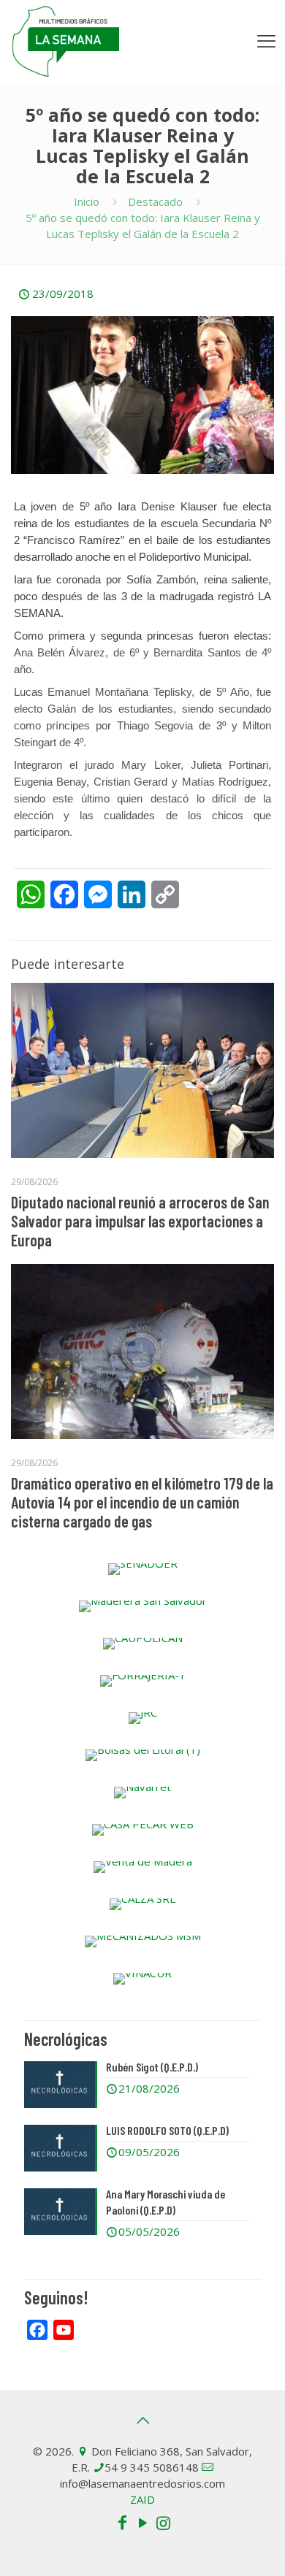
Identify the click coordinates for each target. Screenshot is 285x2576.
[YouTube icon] (142, 2522)
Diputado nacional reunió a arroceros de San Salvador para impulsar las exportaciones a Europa (140, 1221)
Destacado (155, 202)
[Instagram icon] (163, 2522)
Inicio (87, 202)
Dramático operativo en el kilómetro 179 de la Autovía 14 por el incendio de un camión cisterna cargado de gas (142, 1502)
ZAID (142, 2499)
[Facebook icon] (122, 2522)
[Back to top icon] (142, 2420)
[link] (142, 1569)
